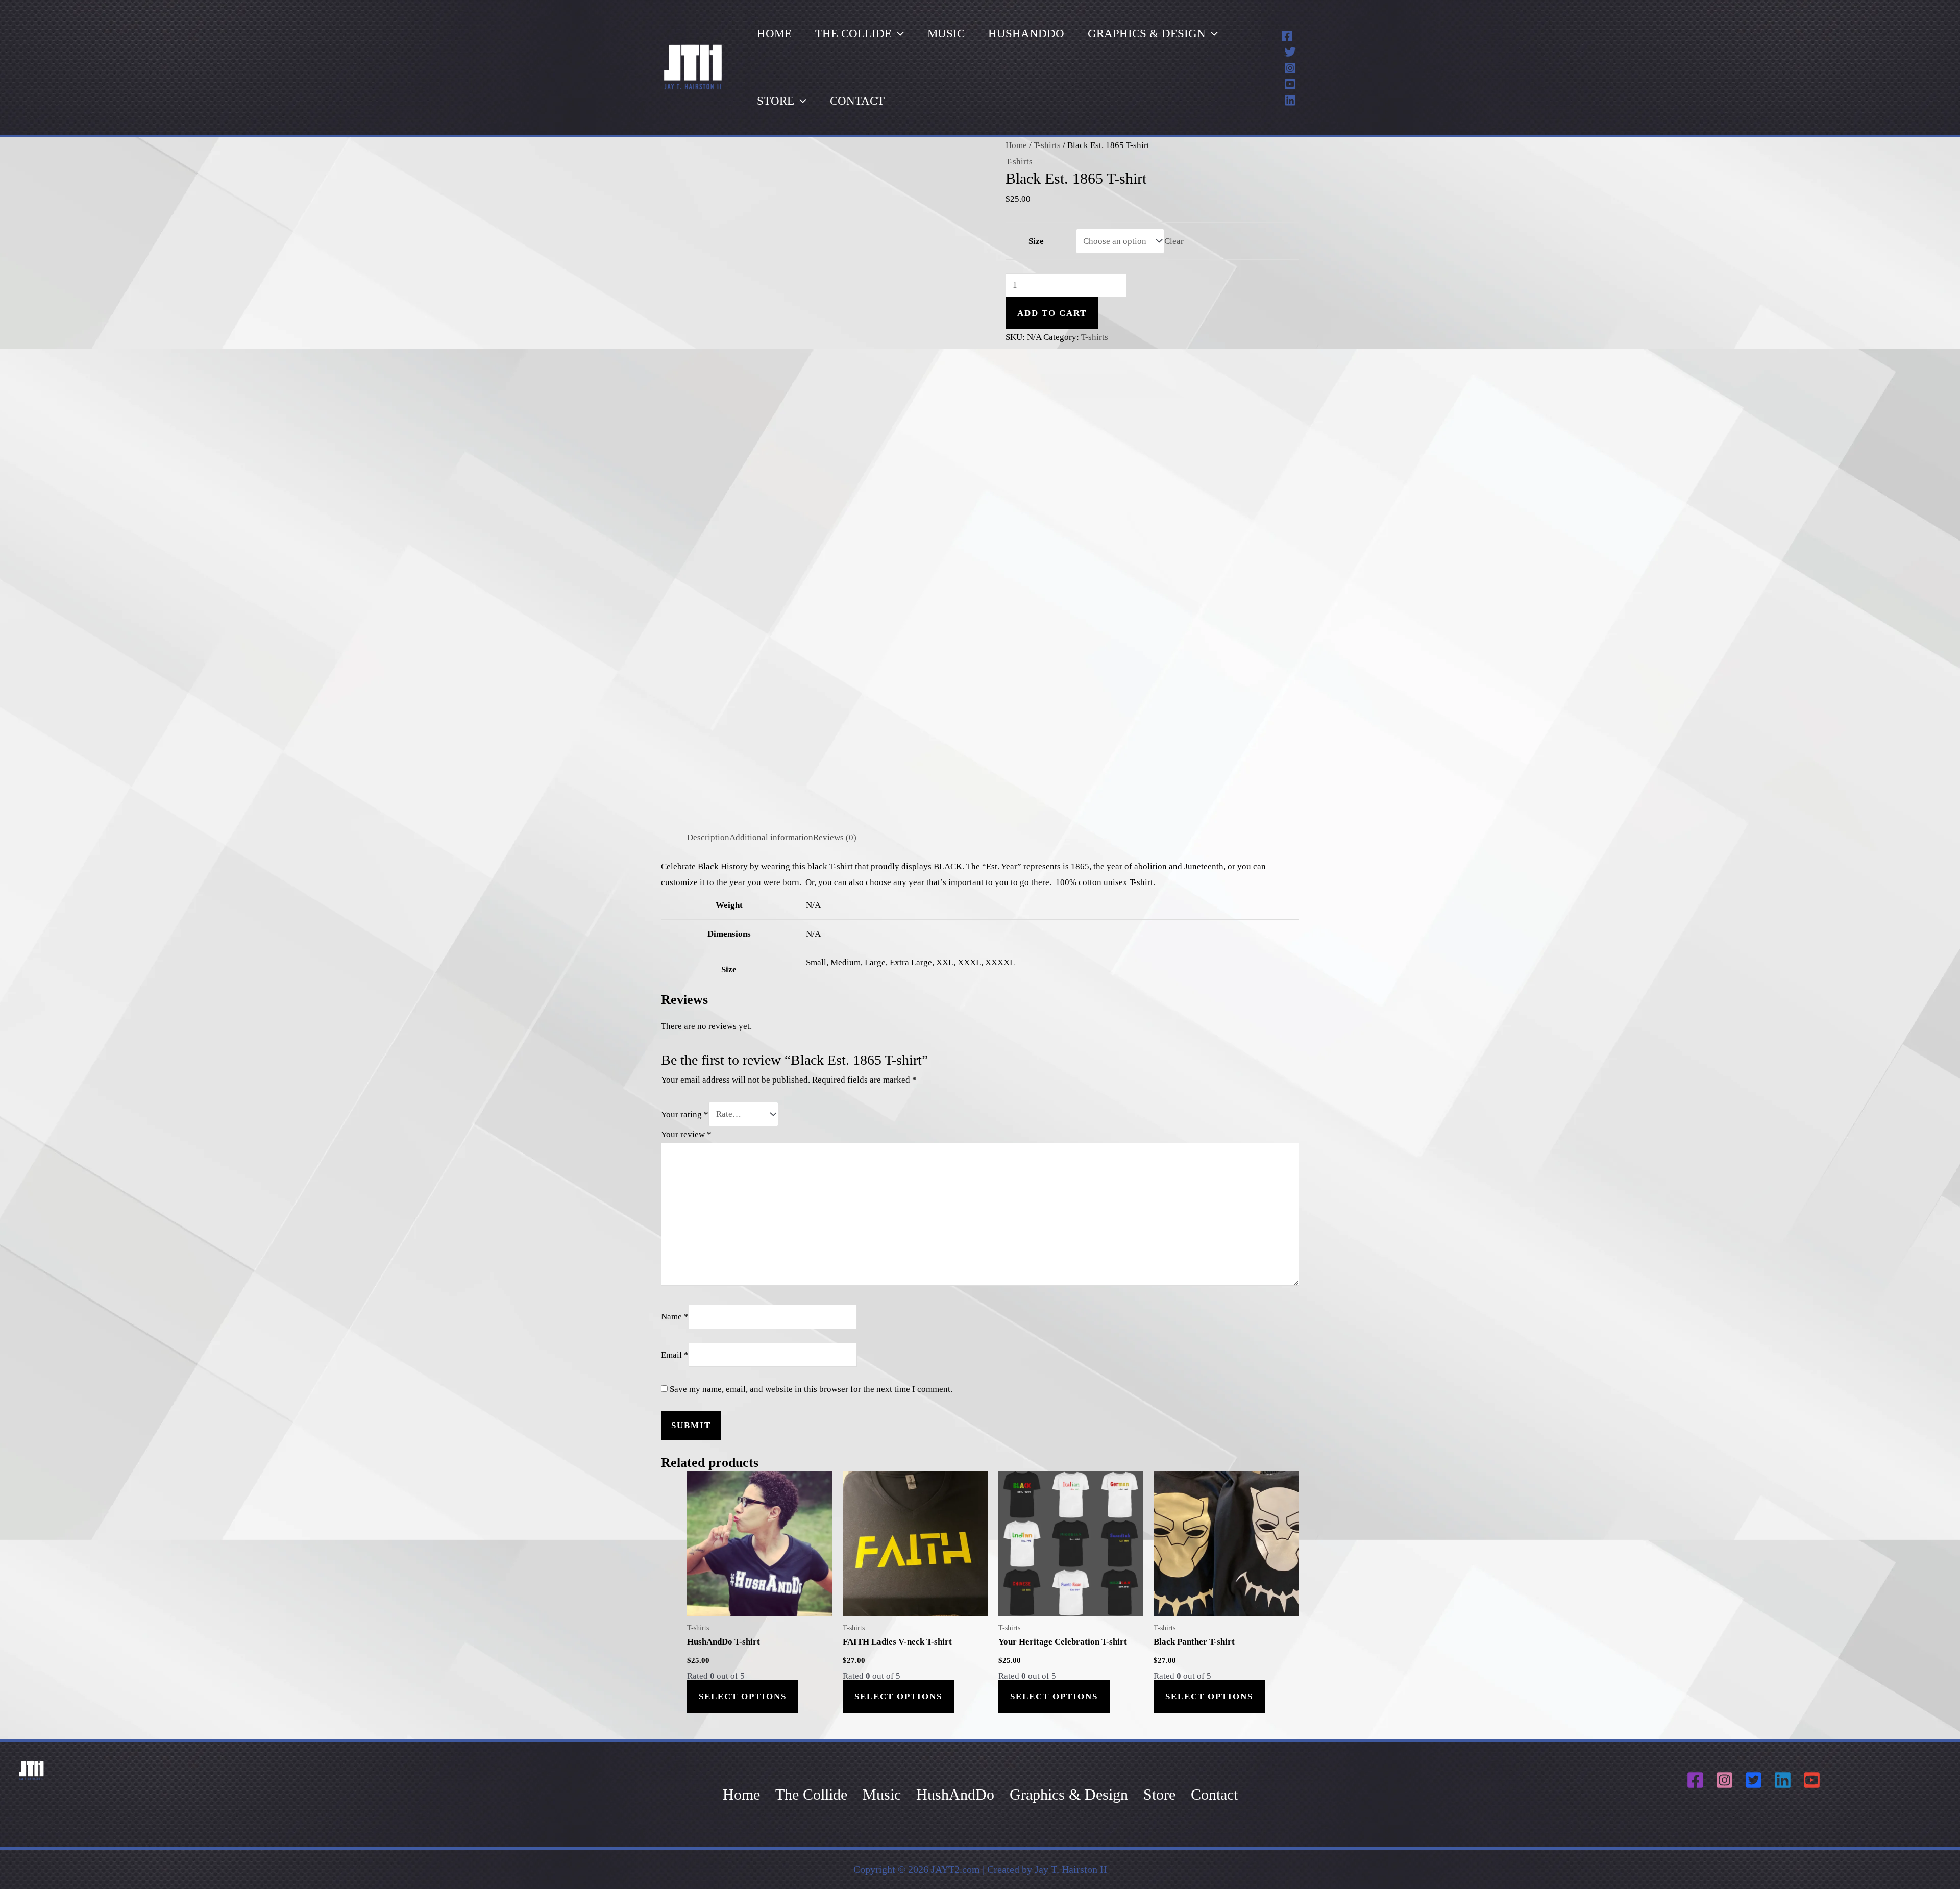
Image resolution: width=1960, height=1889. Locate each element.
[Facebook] (1287, 36)
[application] (898, 34)
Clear (1174, 241)
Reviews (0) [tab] (835, 837)
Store (776, 101)
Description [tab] (708, 837)
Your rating (685, 1114)
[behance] (1755, 1780)
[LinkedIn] (1290, 100)
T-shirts (1047, 145)
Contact (857, 101)
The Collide (853, 33)
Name (675, 1317)
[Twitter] (1290, 52)
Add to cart (1052, 313)
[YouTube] (1290, 84)
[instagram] (1697, 1780)
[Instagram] (1290, 68)
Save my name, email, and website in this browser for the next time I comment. (811, 1389)
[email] (1813, 1780)
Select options (743, 1696)
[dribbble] (1726, 1780)
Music (946, 33)
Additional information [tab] (771, 837)
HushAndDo (1026, 33)
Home (774, 33)
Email (675, 1355)
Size (1036, 241)
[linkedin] (1784, 1780)
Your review (686, 1134)
